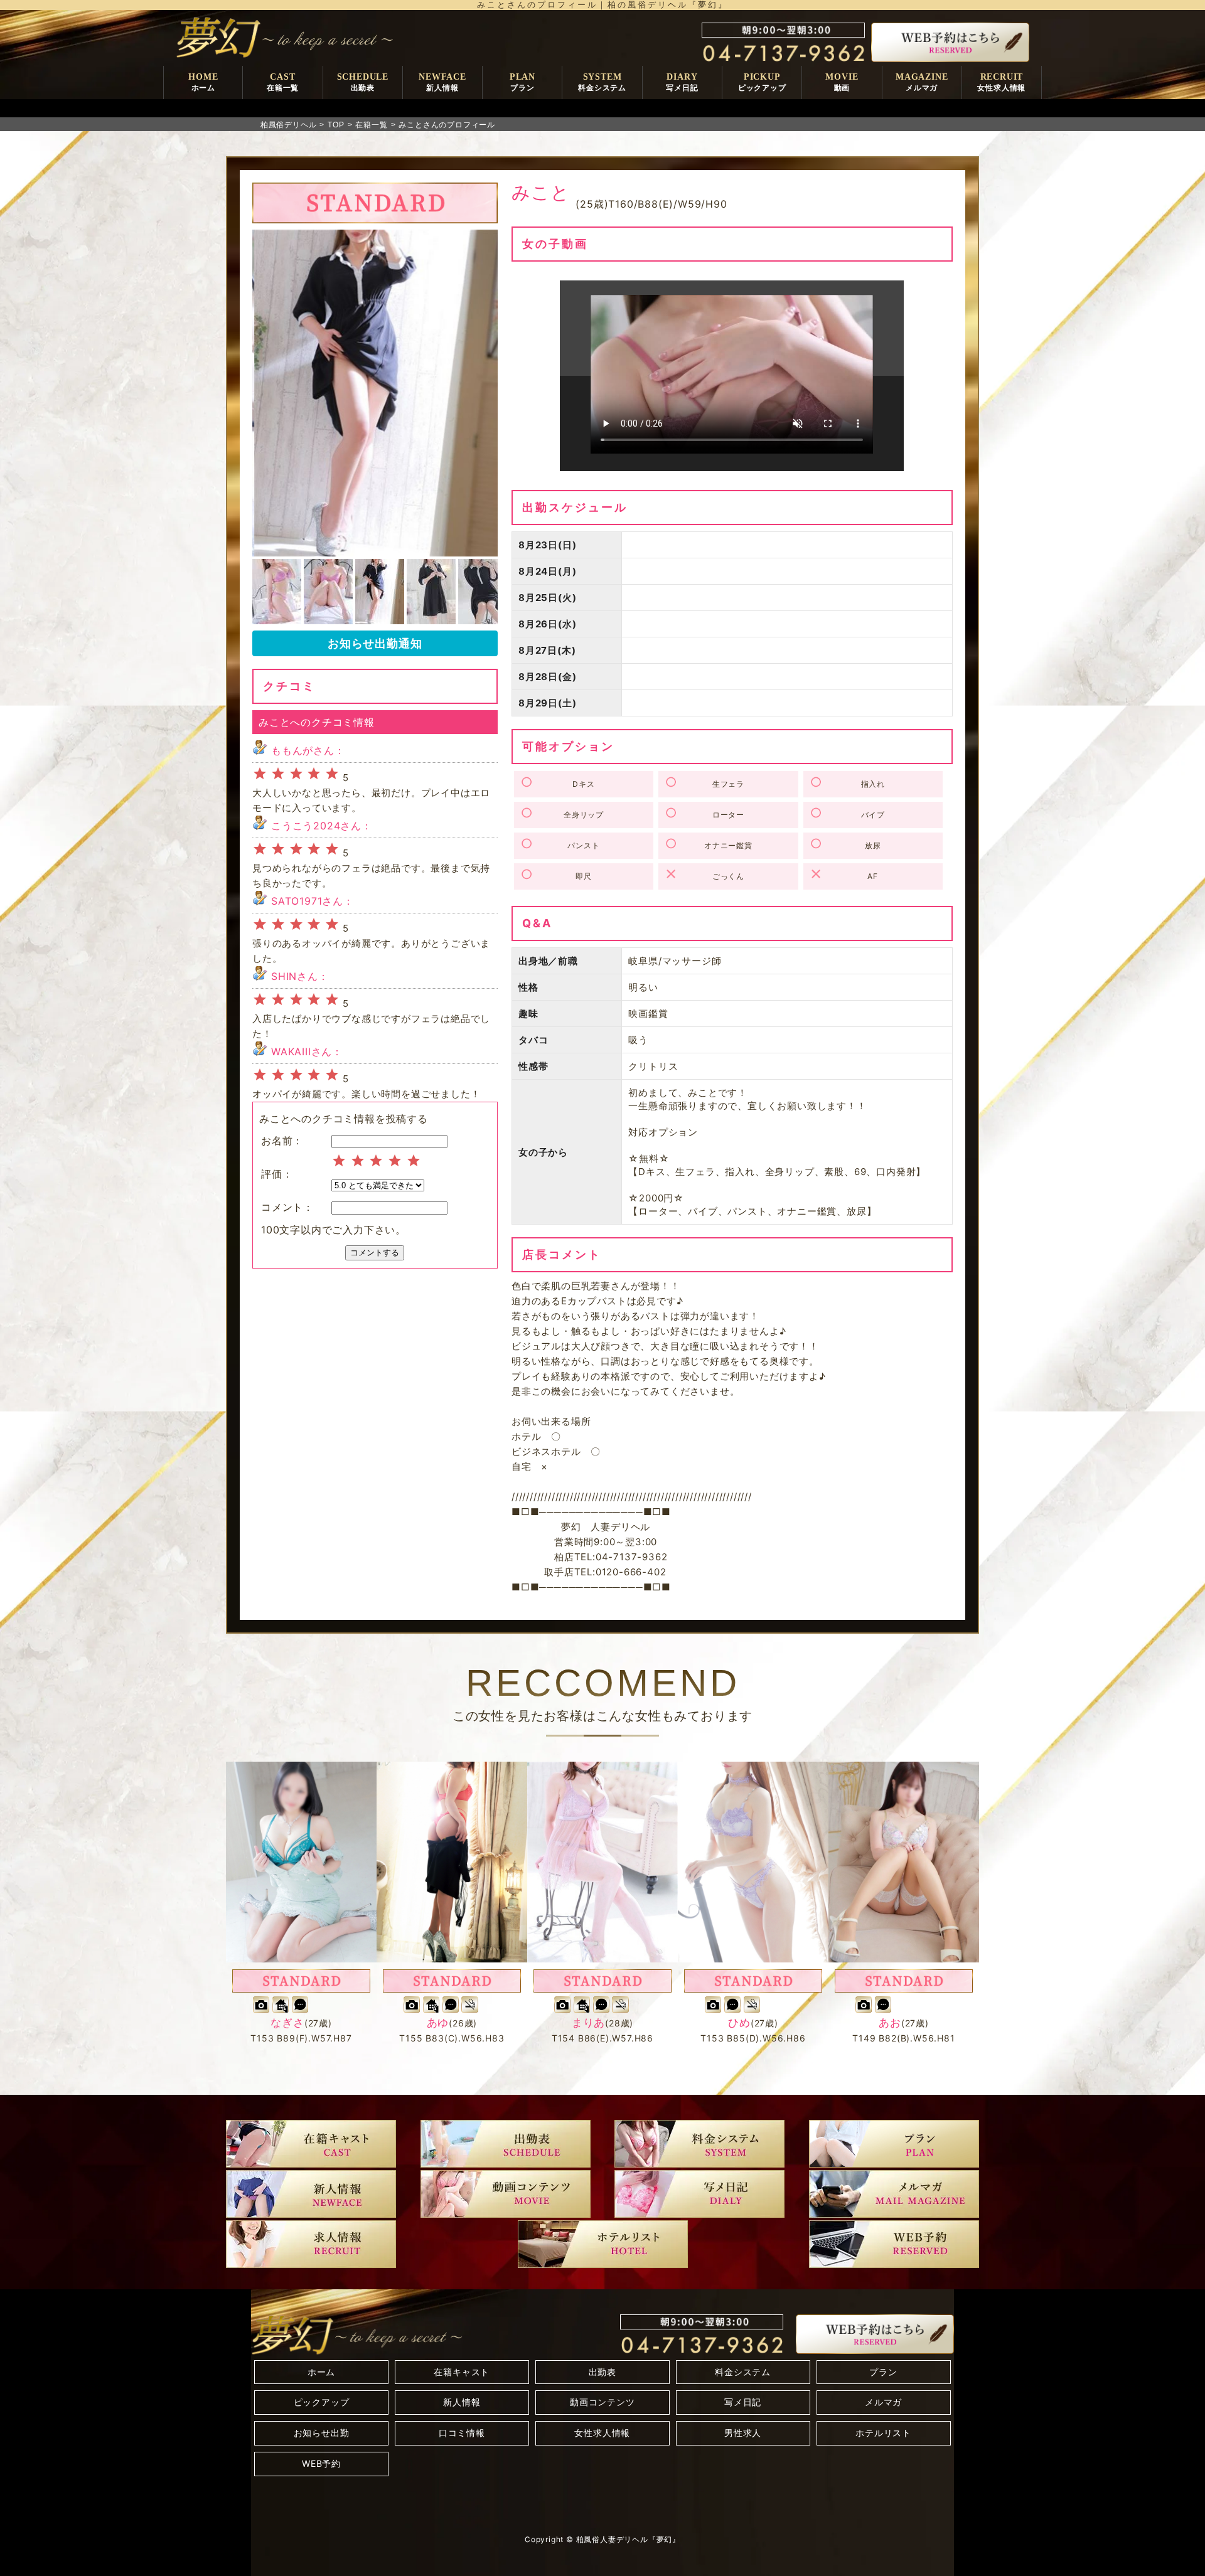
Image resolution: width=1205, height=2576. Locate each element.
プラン (883, 2372)
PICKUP (762, 82)
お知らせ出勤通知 (375, 643)
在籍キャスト (462, 2372)
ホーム (321, 2372)
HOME (203, 82)
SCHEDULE (363, 82)
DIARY (682, 82)
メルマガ (883, 2402)
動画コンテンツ (602, 2402)
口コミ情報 (462, 2433)
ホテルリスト (883, 2433)
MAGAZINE (922, 82)
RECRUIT (1001, 82)
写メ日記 (743, 2402)
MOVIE (842, 82)
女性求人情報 (602, 2433)
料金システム (743, 2372)
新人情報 (462, 2402)
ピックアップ (322, 2402)
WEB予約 (321, 2463)
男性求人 (743, 2433)
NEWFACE (442, 82)
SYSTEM (602, 82)
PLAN (522, 82)
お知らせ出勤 (322, 2433)
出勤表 (602, 2372)
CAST (283, 82)
